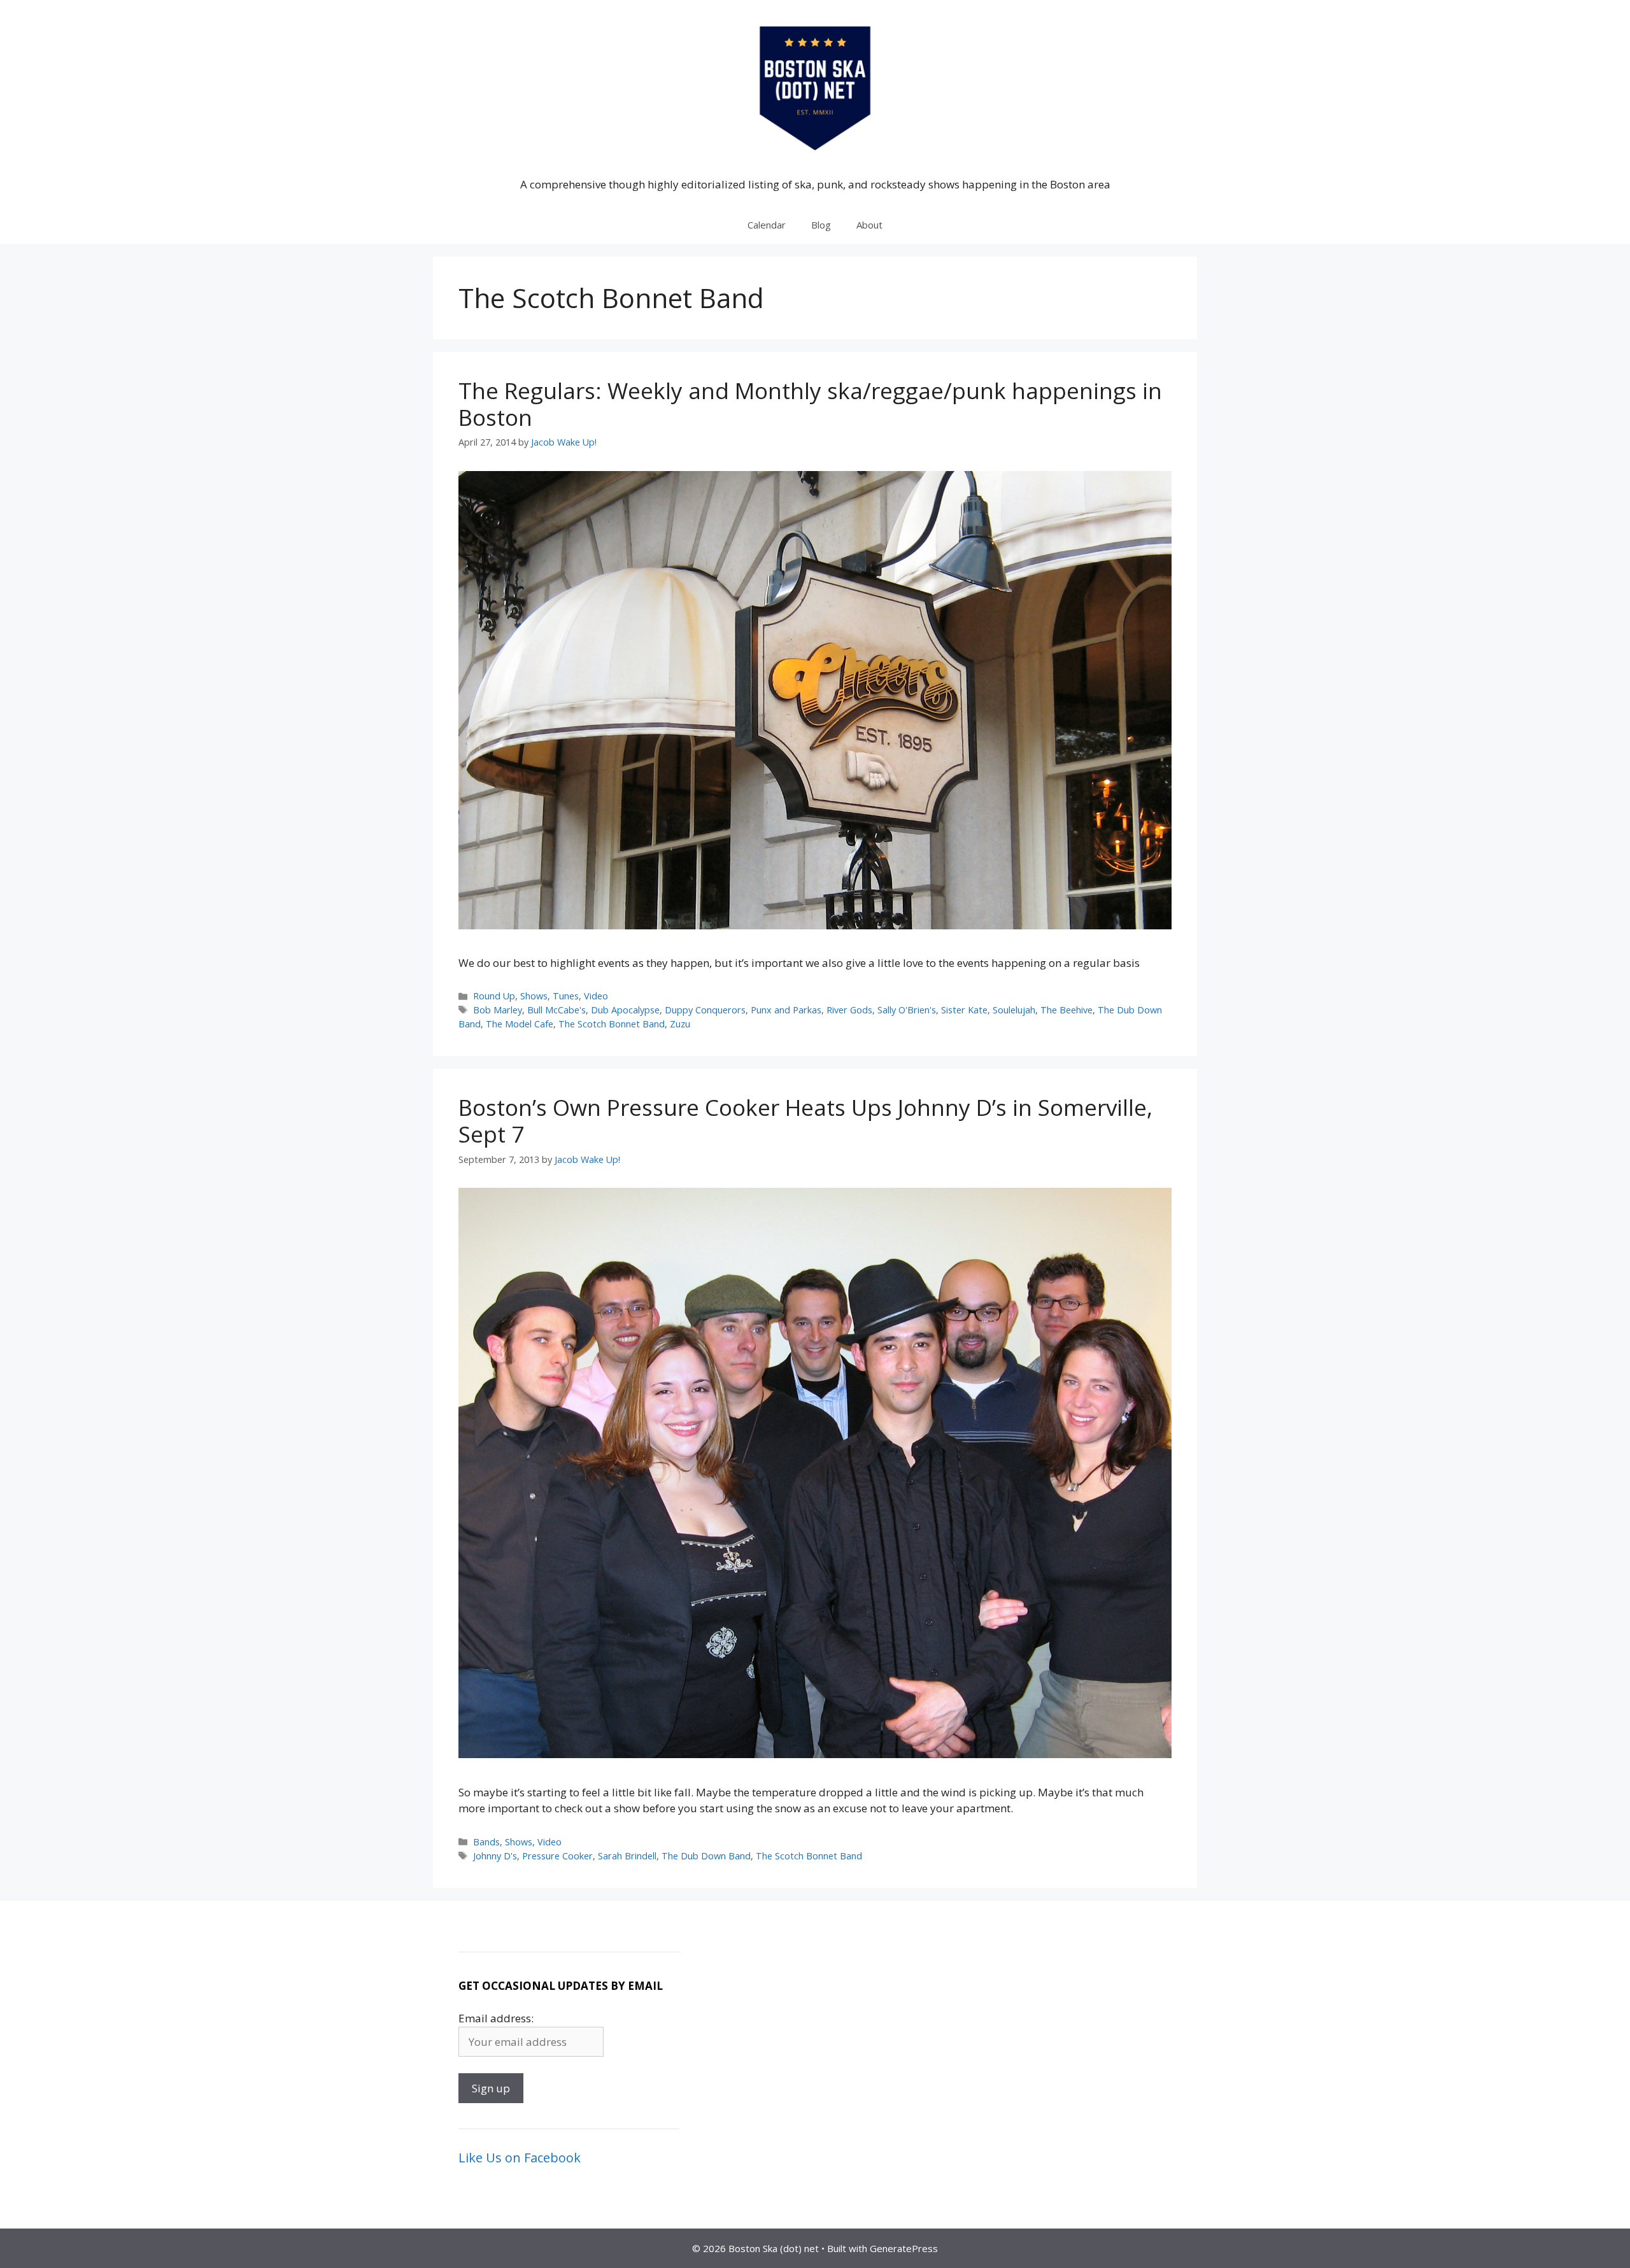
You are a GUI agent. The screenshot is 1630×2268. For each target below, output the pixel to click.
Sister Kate (964, 1010)
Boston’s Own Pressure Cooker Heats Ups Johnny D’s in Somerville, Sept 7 (805, 1121)
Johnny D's (495, 1856)
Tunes (566, 996)
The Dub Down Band (706, 1856)
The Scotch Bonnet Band (612, 1024)
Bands (486, 1842)
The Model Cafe (520, 1024)
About (869, 225)
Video (596, 996)
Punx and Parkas (786, 1010)
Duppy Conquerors (705, 1010)
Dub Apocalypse (625, 1010)
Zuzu (680, 1024)
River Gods (849, 1010)
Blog (821, 225)
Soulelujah (1014, 1010)
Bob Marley (498, 1010)
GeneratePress (904, 2248)
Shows (534, 996)
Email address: (496, 2018)
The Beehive (1067, 1010)
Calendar (767, 225)
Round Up (494, 996)
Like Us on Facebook (520, 2158)
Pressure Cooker (557, 1856)
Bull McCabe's (556, 1010)
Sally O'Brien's (907, 1010)
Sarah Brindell (627, 1856)
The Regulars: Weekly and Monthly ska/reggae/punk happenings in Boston (810, 404)
